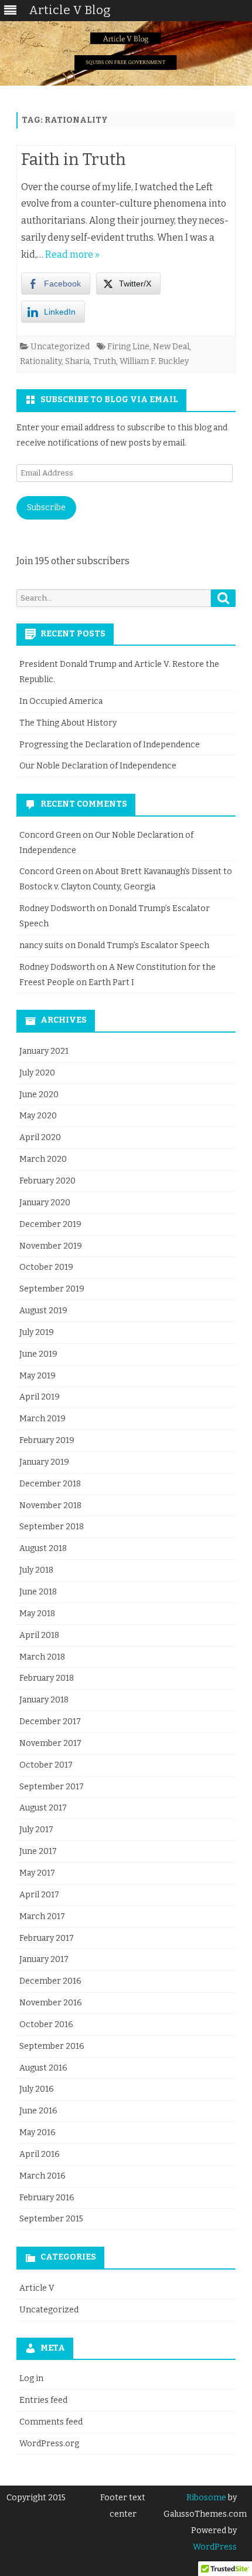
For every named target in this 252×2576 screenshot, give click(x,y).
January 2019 (44, 1462)
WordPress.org (49, 2444)
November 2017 (50, 1743)
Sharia (77, 361)
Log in (31, 2378)
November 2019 (51, 1246)
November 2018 (50, 1506)
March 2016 (42, 2176)
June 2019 (38, 1354)
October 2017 (46, 1765)
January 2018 (44, 1700)
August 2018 (43, 1548)
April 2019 (40, 1397)
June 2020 (39, 1095)
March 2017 (42, 1916)
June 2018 (38, 1592)
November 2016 (51, 2003)
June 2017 (38, 1851)
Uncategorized (60, 347)
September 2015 (51, 2219)
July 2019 (37, 1332)
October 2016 (46, 2024)
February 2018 (47, 1678)
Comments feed (51, 2422)
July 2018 (36, 1570)
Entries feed (43, 2400)
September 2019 (52, 1289)
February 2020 (47, 1181)
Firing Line (128, 347)
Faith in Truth (74, 159)
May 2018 (37, 1614)
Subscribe (46, 508)
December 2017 (50, 1722)
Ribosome (206, 2498)
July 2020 (37, 1073)
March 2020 (43, 1159)
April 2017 (39, 1895)
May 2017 (37, 1873)
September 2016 (52, 2046)
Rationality (41, 361)
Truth (105, 361)
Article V (37, 2288)
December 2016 (50, 1981)
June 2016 (38, 2111)
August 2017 (43, 1808)
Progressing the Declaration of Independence (110, 745)
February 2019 (47, 1440)
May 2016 (38, 2132)
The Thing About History (68, 723)
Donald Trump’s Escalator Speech (143, 945)
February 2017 (47, 1938)
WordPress (215, 2547)
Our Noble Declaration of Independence (98, 766)
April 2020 (40, 1137)
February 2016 (47, 2198)
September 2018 (52, 1527)
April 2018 (39, 1635)
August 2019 (43, 1311)
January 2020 (45, 1203)
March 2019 (42, 1419)
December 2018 (50, 1484)
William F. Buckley (154, 361)
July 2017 (36, 1830)
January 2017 (44, 1959)
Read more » (72, 254)
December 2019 (50, 1224)
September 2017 (52, 1787)
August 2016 (43, 2068)
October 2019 (46, 1267)
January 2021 (44, 1051)
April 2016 (40, 2154)
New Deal (171, 347)
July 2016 (37, 2089)
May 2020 (38, 1116)
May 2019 (38, 1376)
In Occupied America (61, 701)
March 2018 (42, 1657)
